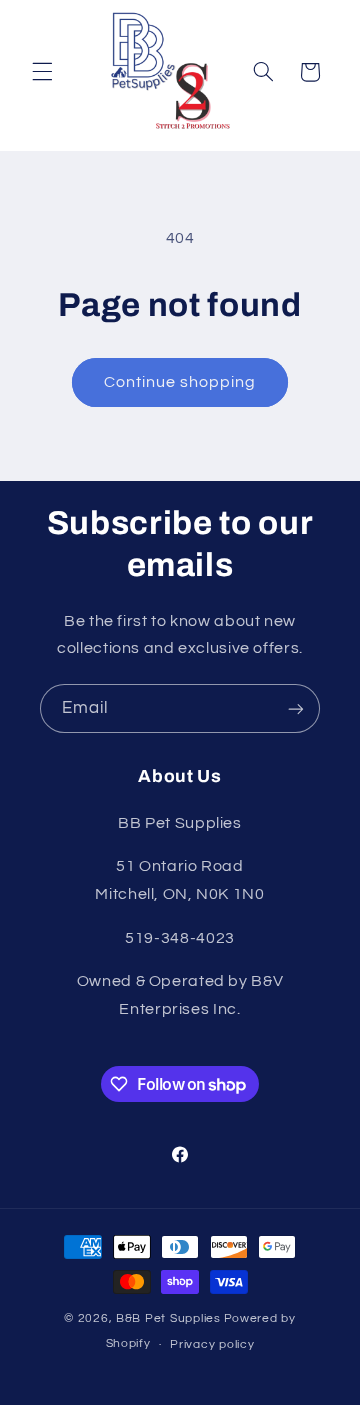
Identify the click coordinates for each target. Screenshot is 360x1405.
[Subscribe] (296, 708)
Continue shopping (180, 382)
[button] (42, 72)
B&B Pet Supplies (168, 1318)
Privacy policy (212, 1344)
